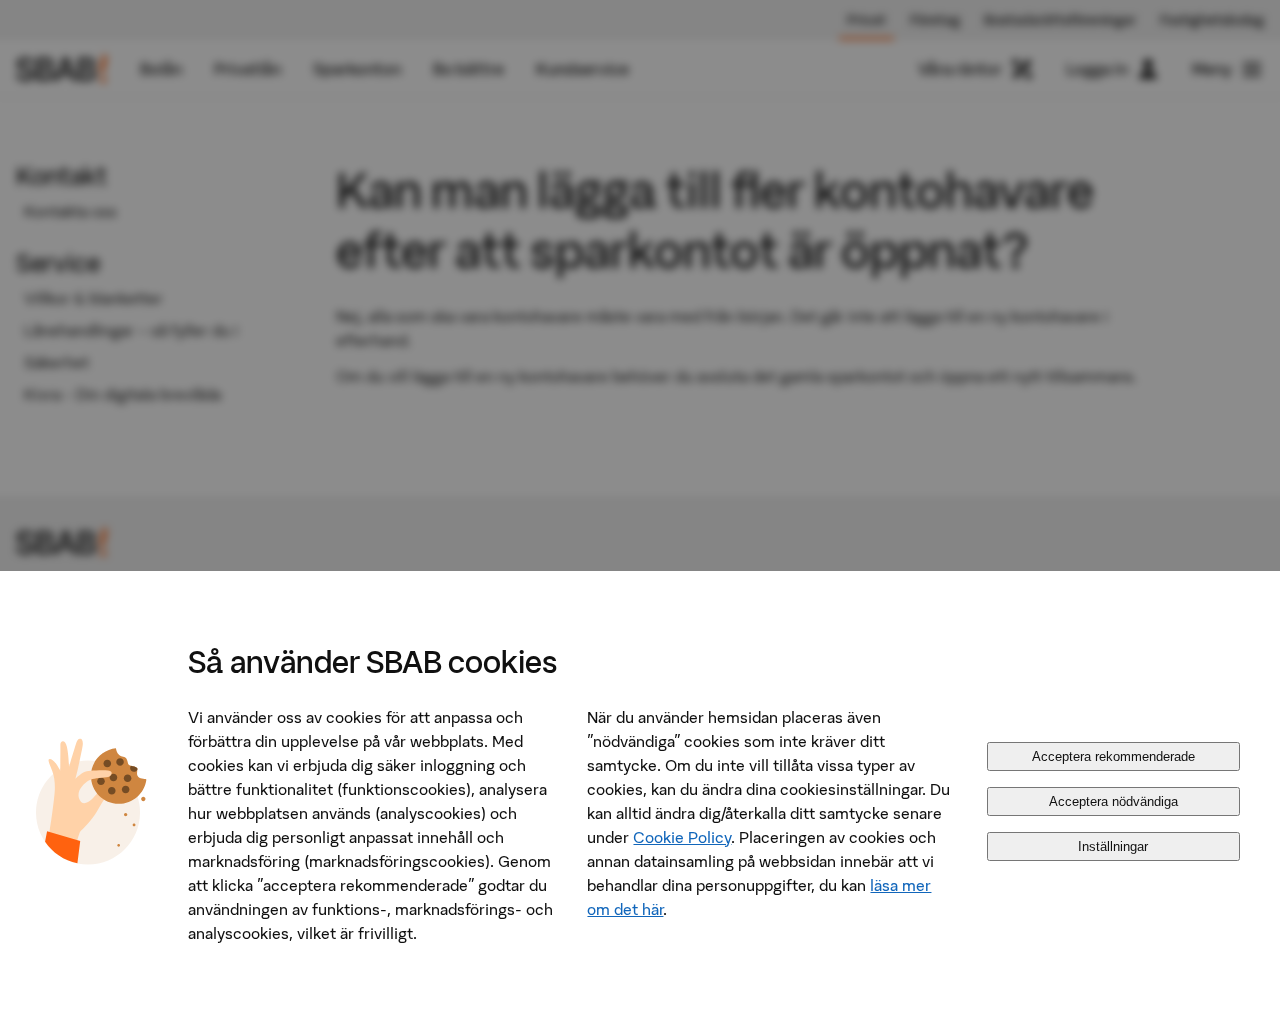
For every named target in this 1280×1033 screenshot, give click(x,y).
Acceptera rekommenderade (1113, 756)
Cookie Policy (682, 837)
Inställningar (1113, 846)
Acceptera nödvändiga (1113, 801)
